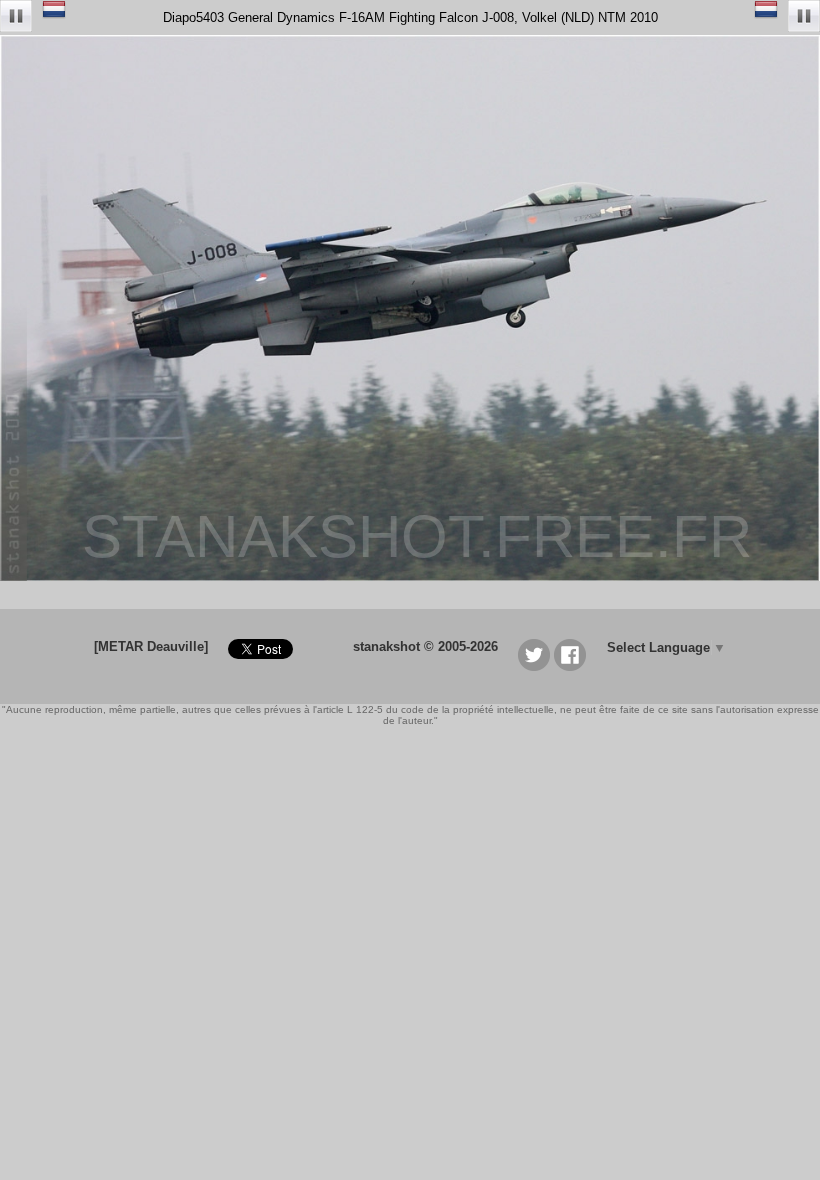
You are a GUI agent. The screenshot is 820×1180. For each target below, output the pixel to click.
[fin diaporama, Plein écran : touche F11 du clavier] (16, 17)
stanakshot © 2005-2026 (425, 646)
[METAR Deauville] (151, 646)
